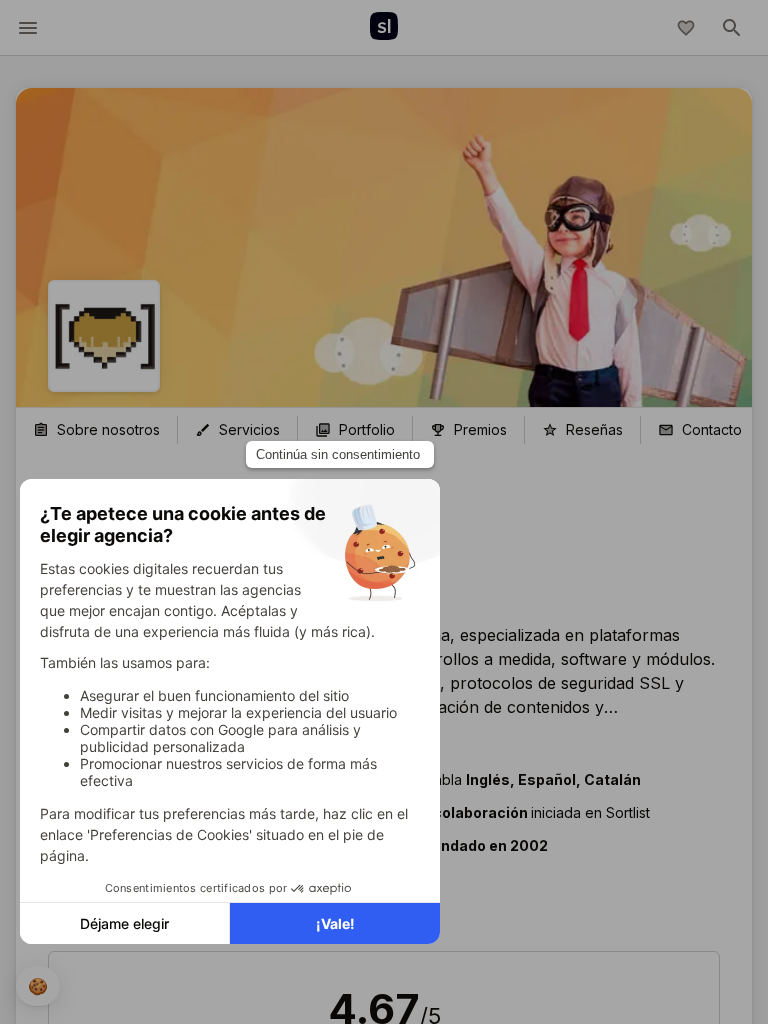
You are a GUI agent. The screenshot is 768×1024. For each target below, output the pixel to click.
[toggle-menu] (28, 28)
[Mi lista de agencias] (686, 28)
